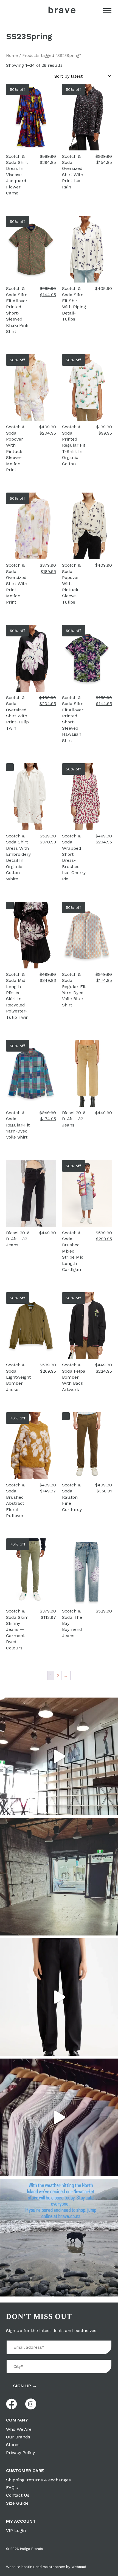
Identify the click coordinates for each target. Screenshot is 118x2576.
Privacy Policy (20, 2453)
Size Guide (17, 2503)
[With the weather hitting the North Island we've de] (59, 2238)
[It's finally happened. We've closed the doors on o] (59, 1756)
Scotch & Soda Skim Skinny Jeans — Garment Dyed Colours (17, 1629)
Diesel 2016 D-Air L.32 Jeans (74, 1119)
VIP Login (16, 2530)
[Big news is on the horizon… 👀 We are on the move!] (59, 1877)
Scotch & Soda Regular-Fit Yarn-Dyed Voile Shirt (18, 1125)
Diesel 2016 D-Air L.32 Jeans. (18, 1239)
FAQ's (12, 2488)
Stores (13, 2445)
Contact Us (18, 2495)
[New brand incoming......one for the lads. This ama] (59, 2117)
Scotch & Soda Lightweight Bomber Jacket (18, 1377)
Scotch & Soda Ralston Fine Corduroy (72, 1497)
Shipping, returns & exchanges (38, 2480)
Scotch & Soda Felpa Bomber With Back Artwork (74, 1377)
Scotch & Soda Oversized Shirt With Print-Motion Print (17, 583)
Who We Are (19, 2429)
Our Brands (18, 2437)
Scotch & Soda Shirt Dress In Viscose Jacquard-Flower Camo (17, 175)
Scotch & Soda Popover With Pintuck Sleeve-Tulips (71, 583)
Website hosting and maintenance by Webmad (46, 2567)
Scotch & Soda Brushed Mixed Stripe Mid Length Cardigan (73, 1251)
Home (12, 56)
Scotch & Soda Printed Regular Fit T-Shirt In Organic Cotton (74, 445)
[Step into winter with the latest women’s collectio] (59, 1997)
